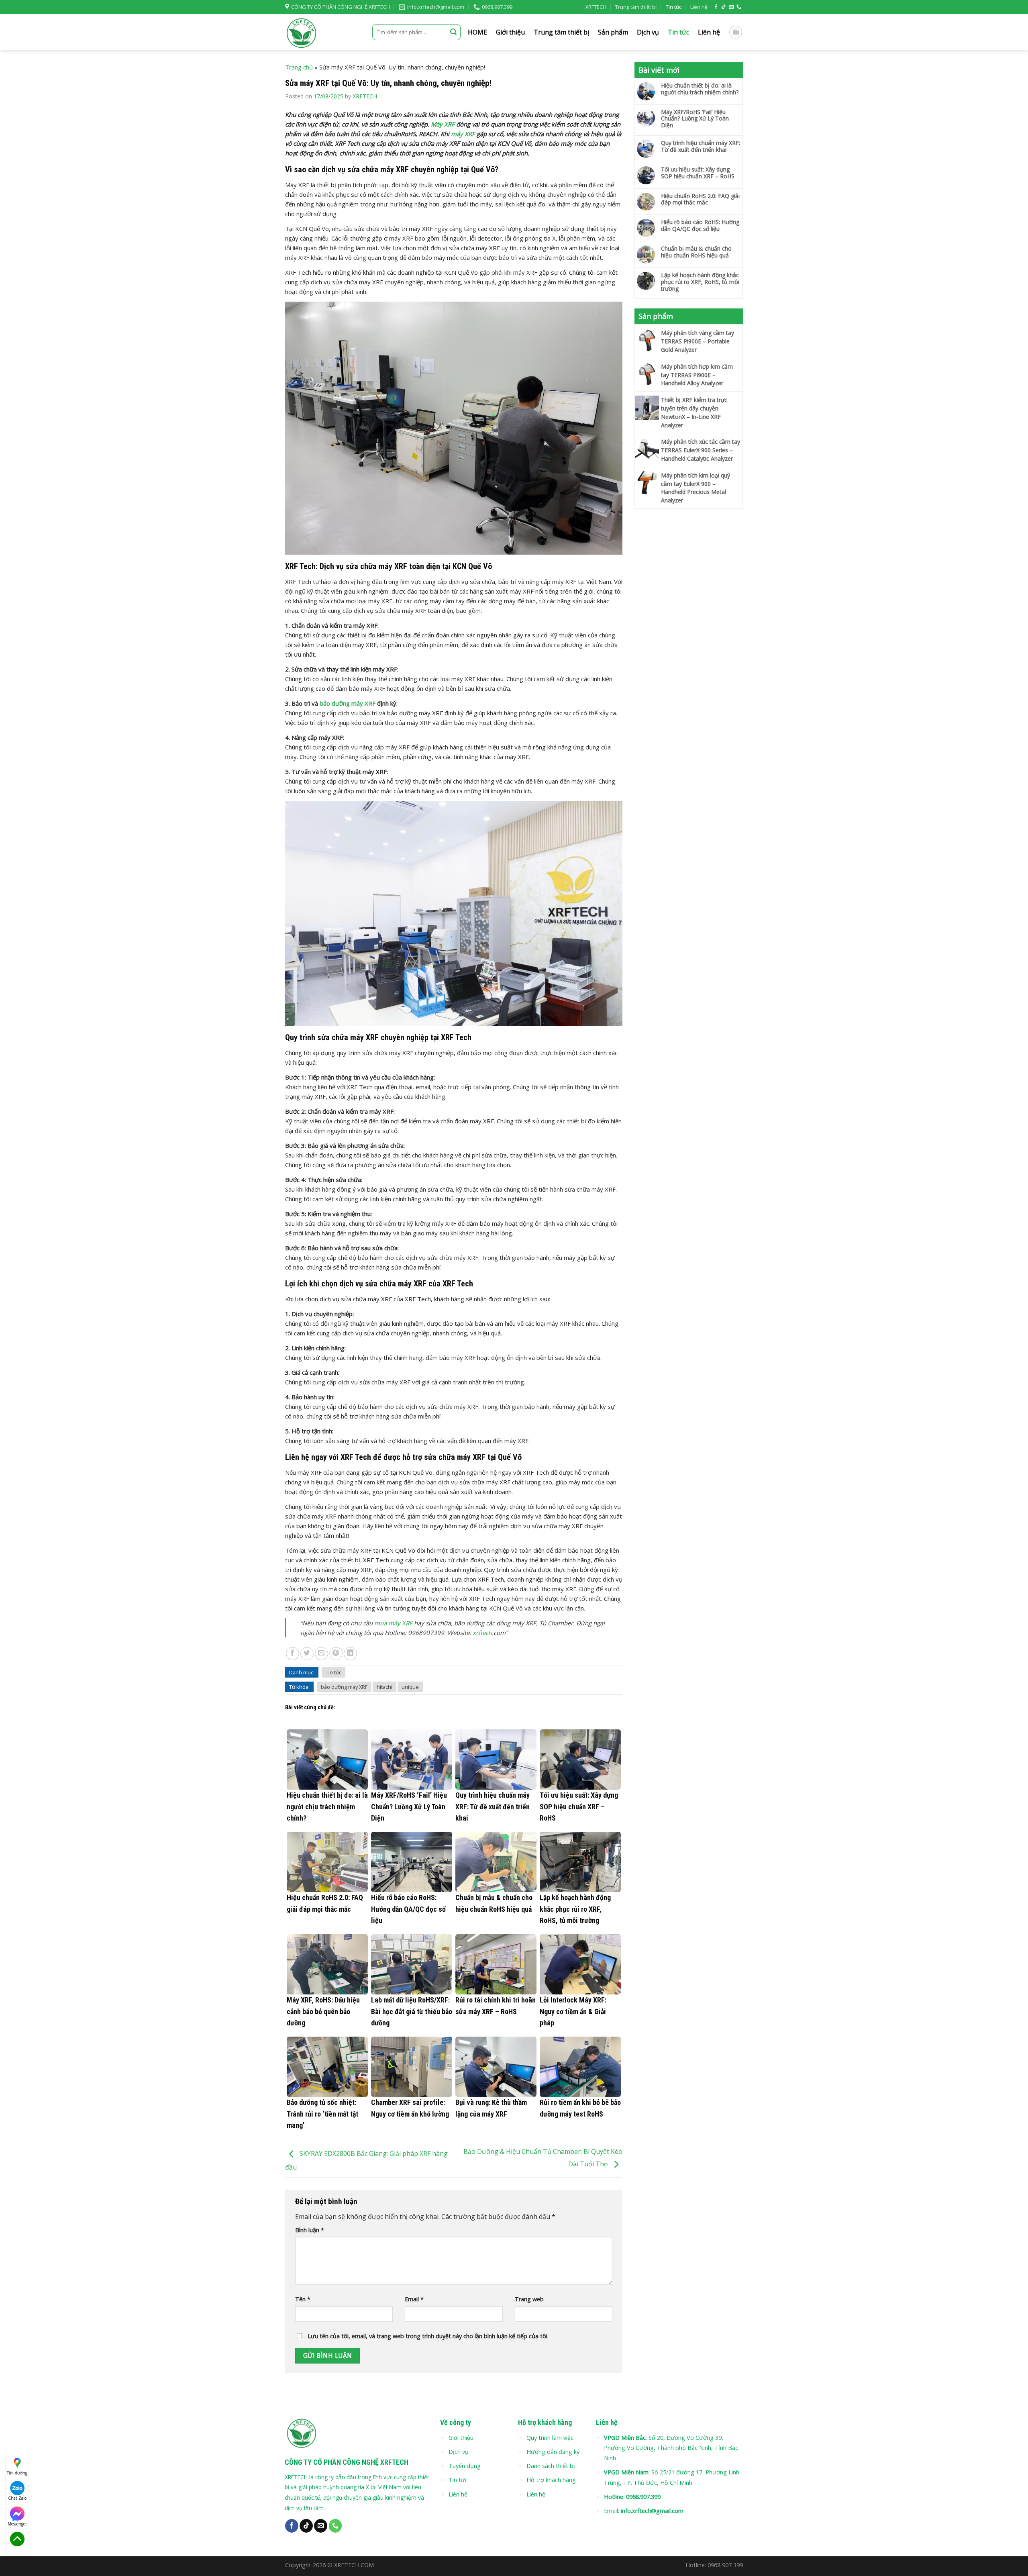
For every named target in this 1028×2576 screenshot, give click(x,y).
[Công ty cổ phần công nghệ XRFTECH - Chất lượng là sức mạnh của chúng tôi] (323, 32)
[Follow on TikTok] (724, 7)
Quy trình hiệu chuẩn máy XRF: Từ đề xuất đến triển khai (701, 147)
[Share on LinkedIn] (350, 1654)
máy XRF (463, 134)
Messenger (17, 2524)
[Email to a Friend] (321, 1654)
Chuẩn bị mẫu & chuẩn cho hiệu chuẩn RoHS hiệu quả (696, 252)
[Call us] (739, 7)
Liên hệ (699, 7)
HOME (477, 32)
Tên (303, 2299)
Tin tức (674, 7)
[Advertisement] (689, 639)
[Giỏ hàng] (736, 32)
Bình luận (310, 2230)
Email (414, 2299)
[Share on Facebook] (293, 1654)
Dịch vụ (648, 32)
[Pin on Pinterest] (336, 1654)
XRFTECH (596, 7)
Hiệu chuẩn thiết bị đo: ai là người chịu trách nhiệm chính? (700, 89)
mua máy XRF (393, 1623)
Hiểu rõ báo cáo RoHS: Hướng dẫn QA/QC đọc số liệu (700, 226)
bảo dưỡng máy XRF (348, 703)
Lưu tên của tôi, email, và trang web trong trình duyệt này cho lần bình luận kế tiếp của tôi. (428, 2336)
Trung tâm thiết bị (636, 7)
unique (410, 1687)
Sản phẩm (613, 32)
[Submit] (453, 32)
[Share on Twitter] (307, 1654)
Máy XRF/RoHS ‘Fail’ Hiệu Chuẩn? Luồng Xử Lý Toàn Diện (695, 119)
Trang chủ (299, 67)
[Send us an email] (731, 7)
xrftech (482, 1633)
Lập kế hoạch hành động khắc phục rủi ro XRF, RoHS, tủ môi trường (700, 282)
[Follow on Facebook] (716, 7)
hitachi (384, 1687)
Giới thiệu (510, 32)
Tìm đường (17, 2473)
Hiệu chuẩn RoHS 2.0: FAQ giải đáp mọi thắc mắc (700, 200)
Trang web (529, 2299)
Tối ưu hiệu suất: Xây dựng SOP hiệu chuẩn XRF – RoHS (698, 173)
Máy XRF (443, 124)
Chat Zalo (17, 2498)
